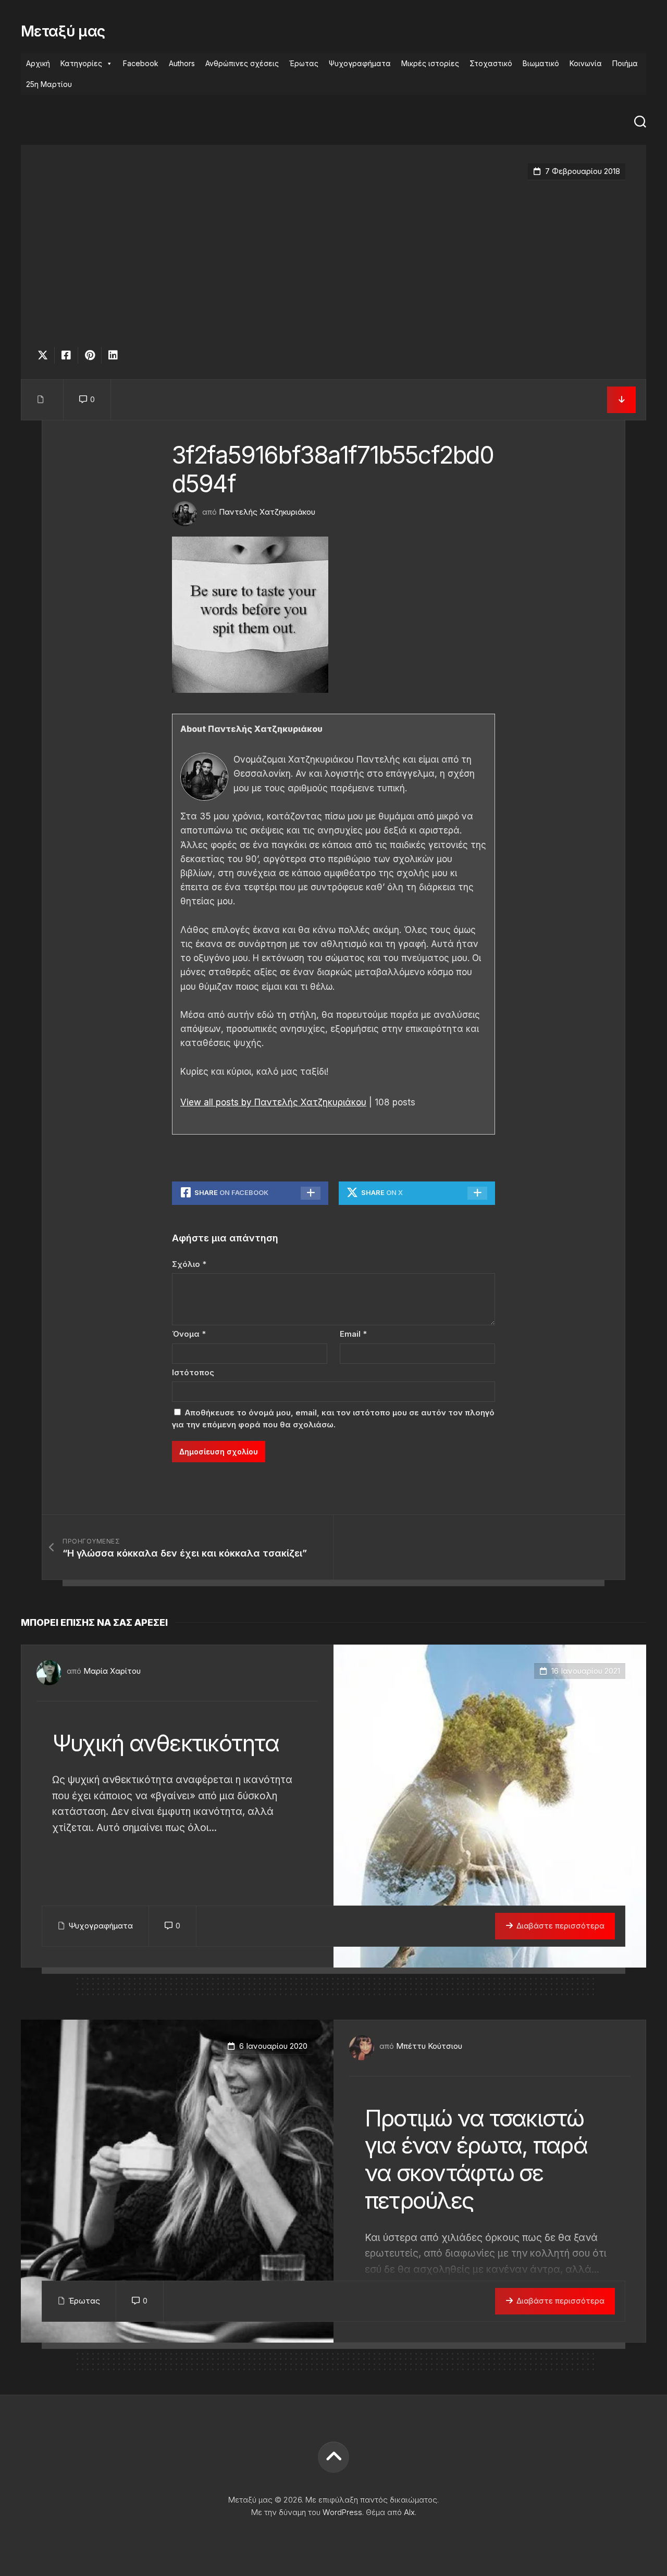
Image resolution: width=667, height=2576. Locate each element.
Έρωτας (304, 63)
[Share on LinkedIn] (113, 355)
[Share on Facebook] (66, 355)
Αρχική (38, 63)
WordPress (342, 2512)
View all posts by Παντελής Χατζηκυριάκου (273, 1102)
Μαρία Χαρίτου (112, 1671)
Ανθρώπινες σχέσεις (242, 63)
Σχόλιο (189, 1264)
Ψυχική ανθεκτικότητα (165, 1743)
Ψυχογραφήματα (360, 63)
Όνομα (189, 1334)
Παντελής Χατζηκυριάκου (267, 512)
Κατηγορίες (81, 63)
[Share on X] (45, 355)
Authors (182, 63)
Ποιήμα (625, 63)
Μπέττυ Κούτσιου (429, 2046)
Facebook (141, 63)
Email (353, 1334)
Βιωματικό (541, 63)
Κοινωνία (586, 63)
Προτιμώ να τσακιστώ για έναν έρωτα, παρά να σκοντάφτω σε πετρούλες (476, 2159)
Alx (409, 2512)
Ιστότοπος (193, 1372)
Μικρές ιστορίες (430, 63)
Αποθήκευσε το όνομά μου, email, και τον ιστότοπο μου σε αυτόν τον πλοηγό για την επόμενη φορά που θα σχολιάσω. (333, 1418)
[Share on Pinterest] (89, 355)
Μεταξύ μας (63, 31)
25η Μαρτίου (49, 84)
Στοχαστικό (491, 63)
